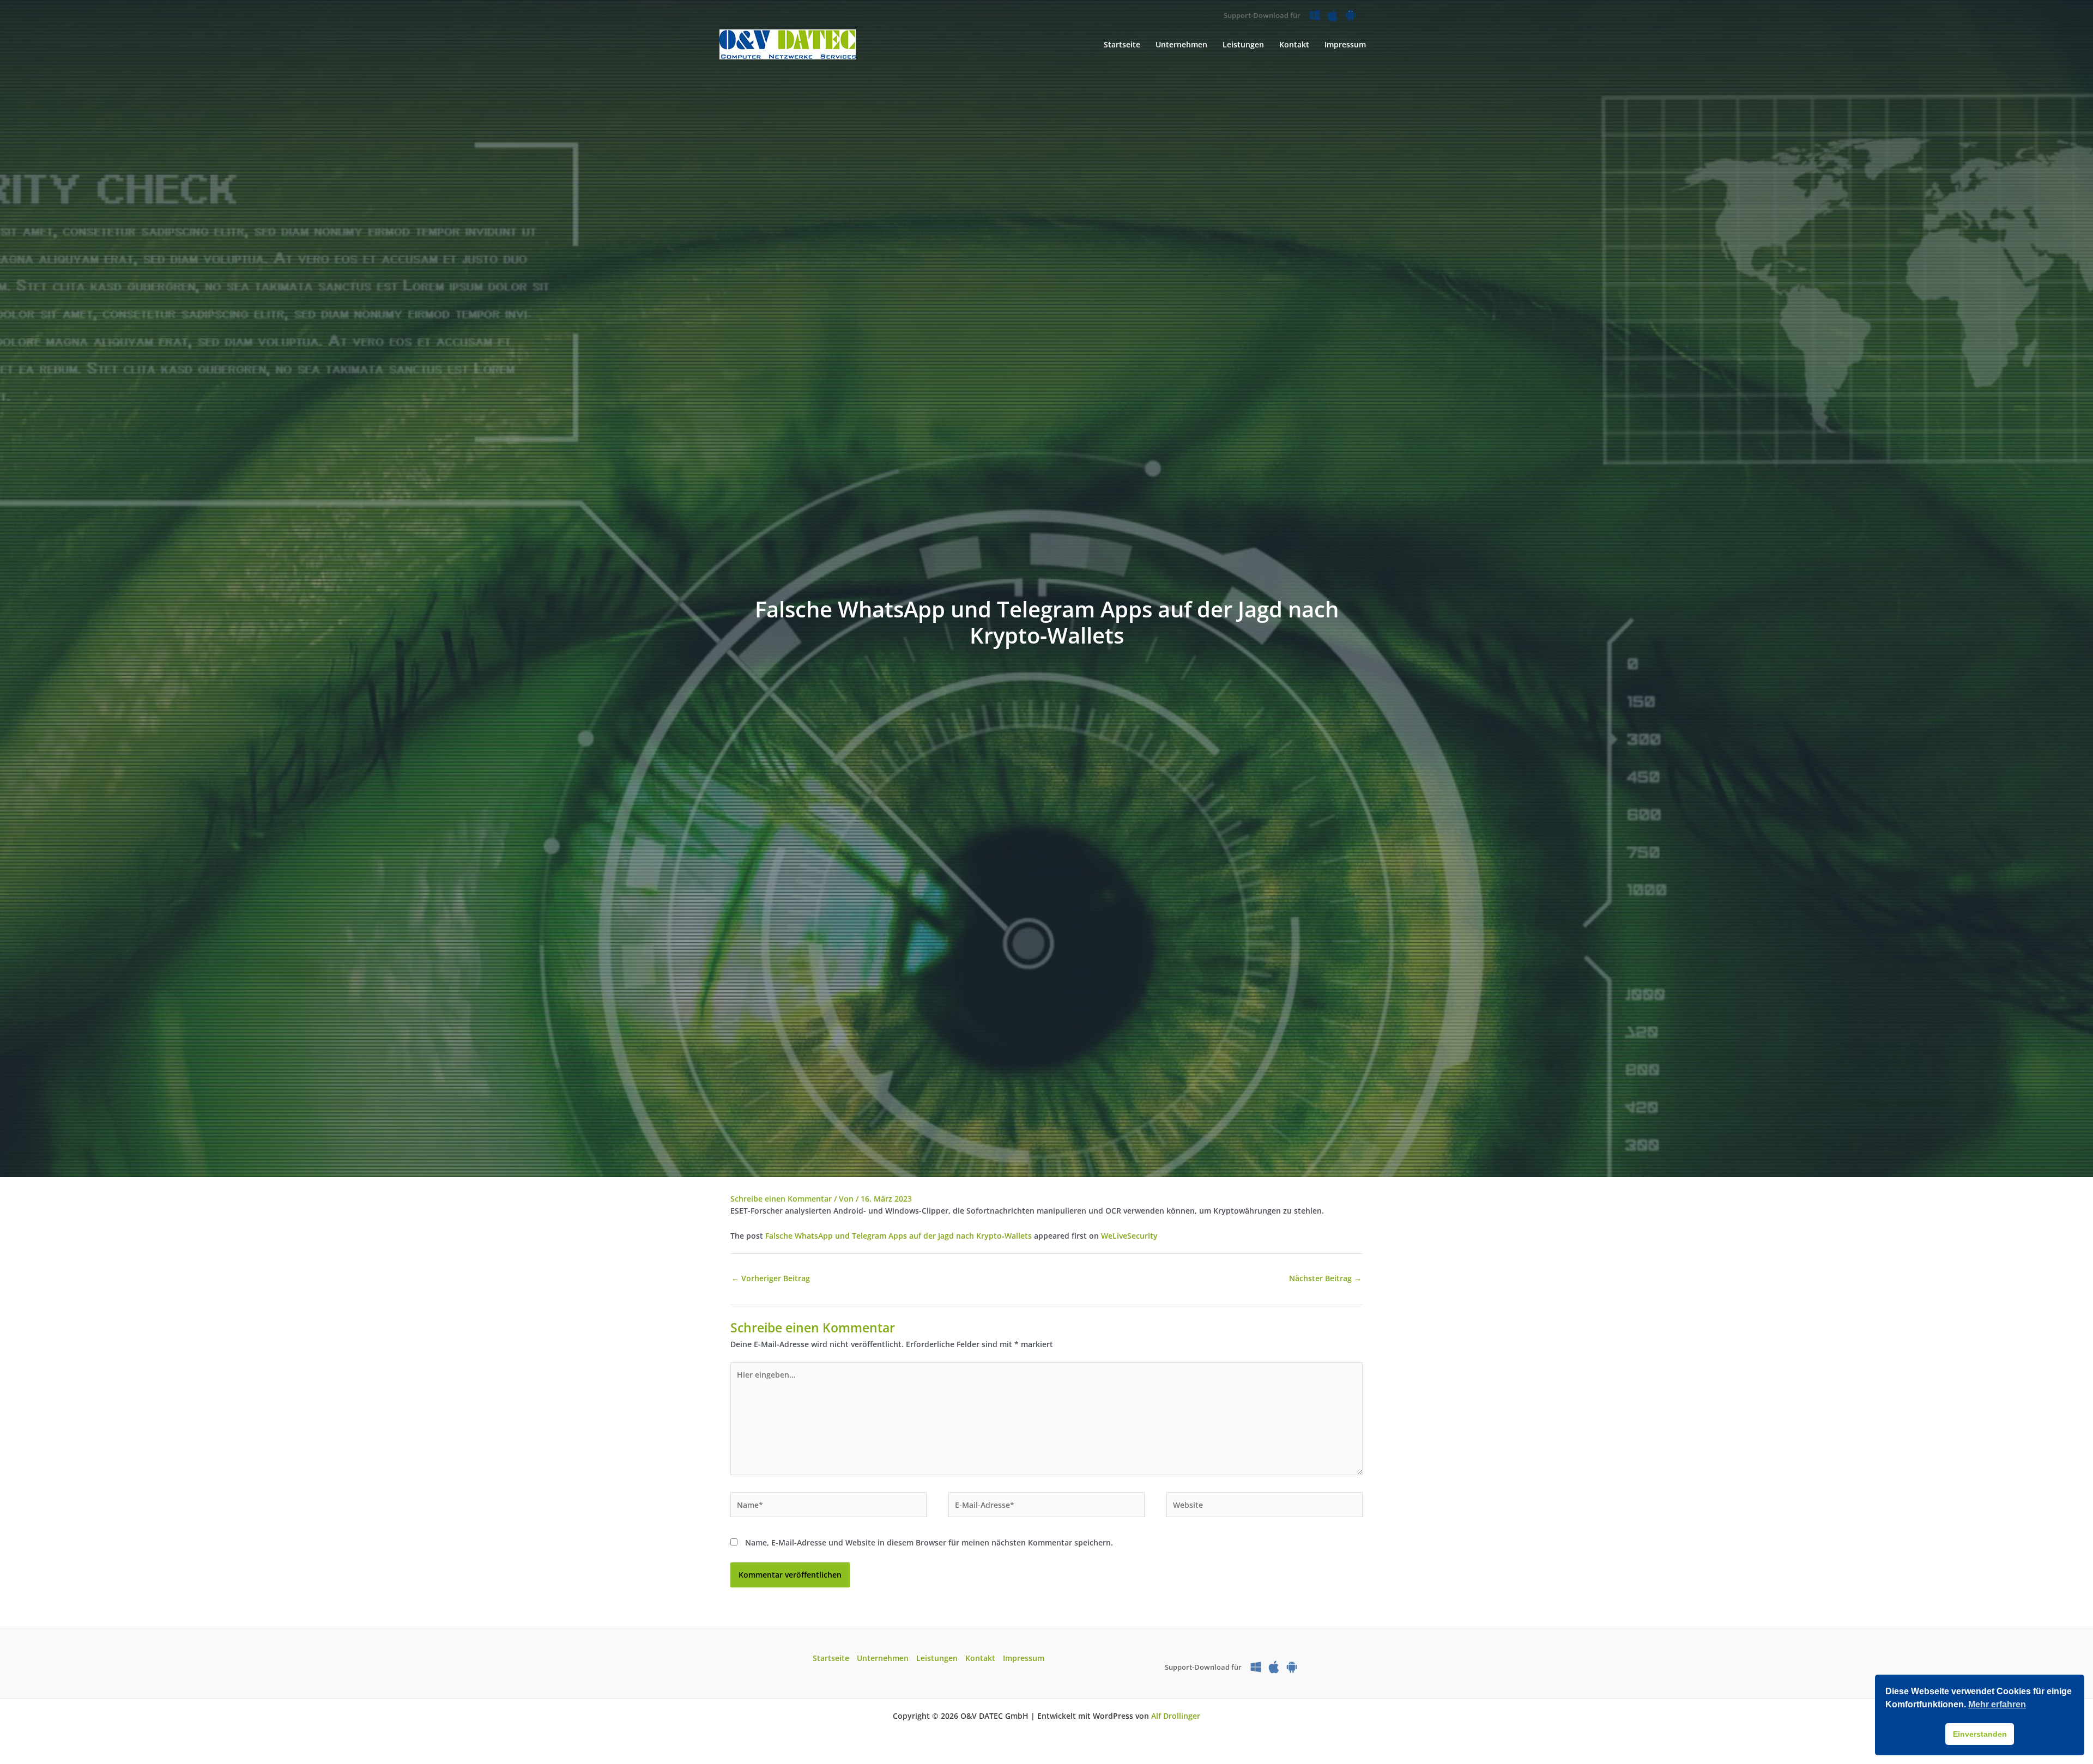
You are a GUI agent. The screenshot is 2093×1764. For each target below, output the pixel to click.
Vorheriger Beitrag (771, 1278)
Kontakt (980, 1658)
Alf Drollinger (1176, 1716)
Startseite (831, 1658)
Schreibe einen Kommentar (781, 1199)
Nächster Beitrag (1325, 1278)
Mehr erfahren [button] (1997, 1704)
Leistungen (937, 1658)
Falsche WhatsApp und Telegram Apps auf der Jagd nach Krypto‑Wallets (899, 1236)
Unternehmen (883, 1658)
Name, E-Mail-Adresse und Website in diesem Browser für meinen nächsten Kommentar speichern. (929, 1542)
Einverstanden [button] (1980, 1734)
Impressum (1024, 1658)
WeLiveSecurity (1129, 1236)
